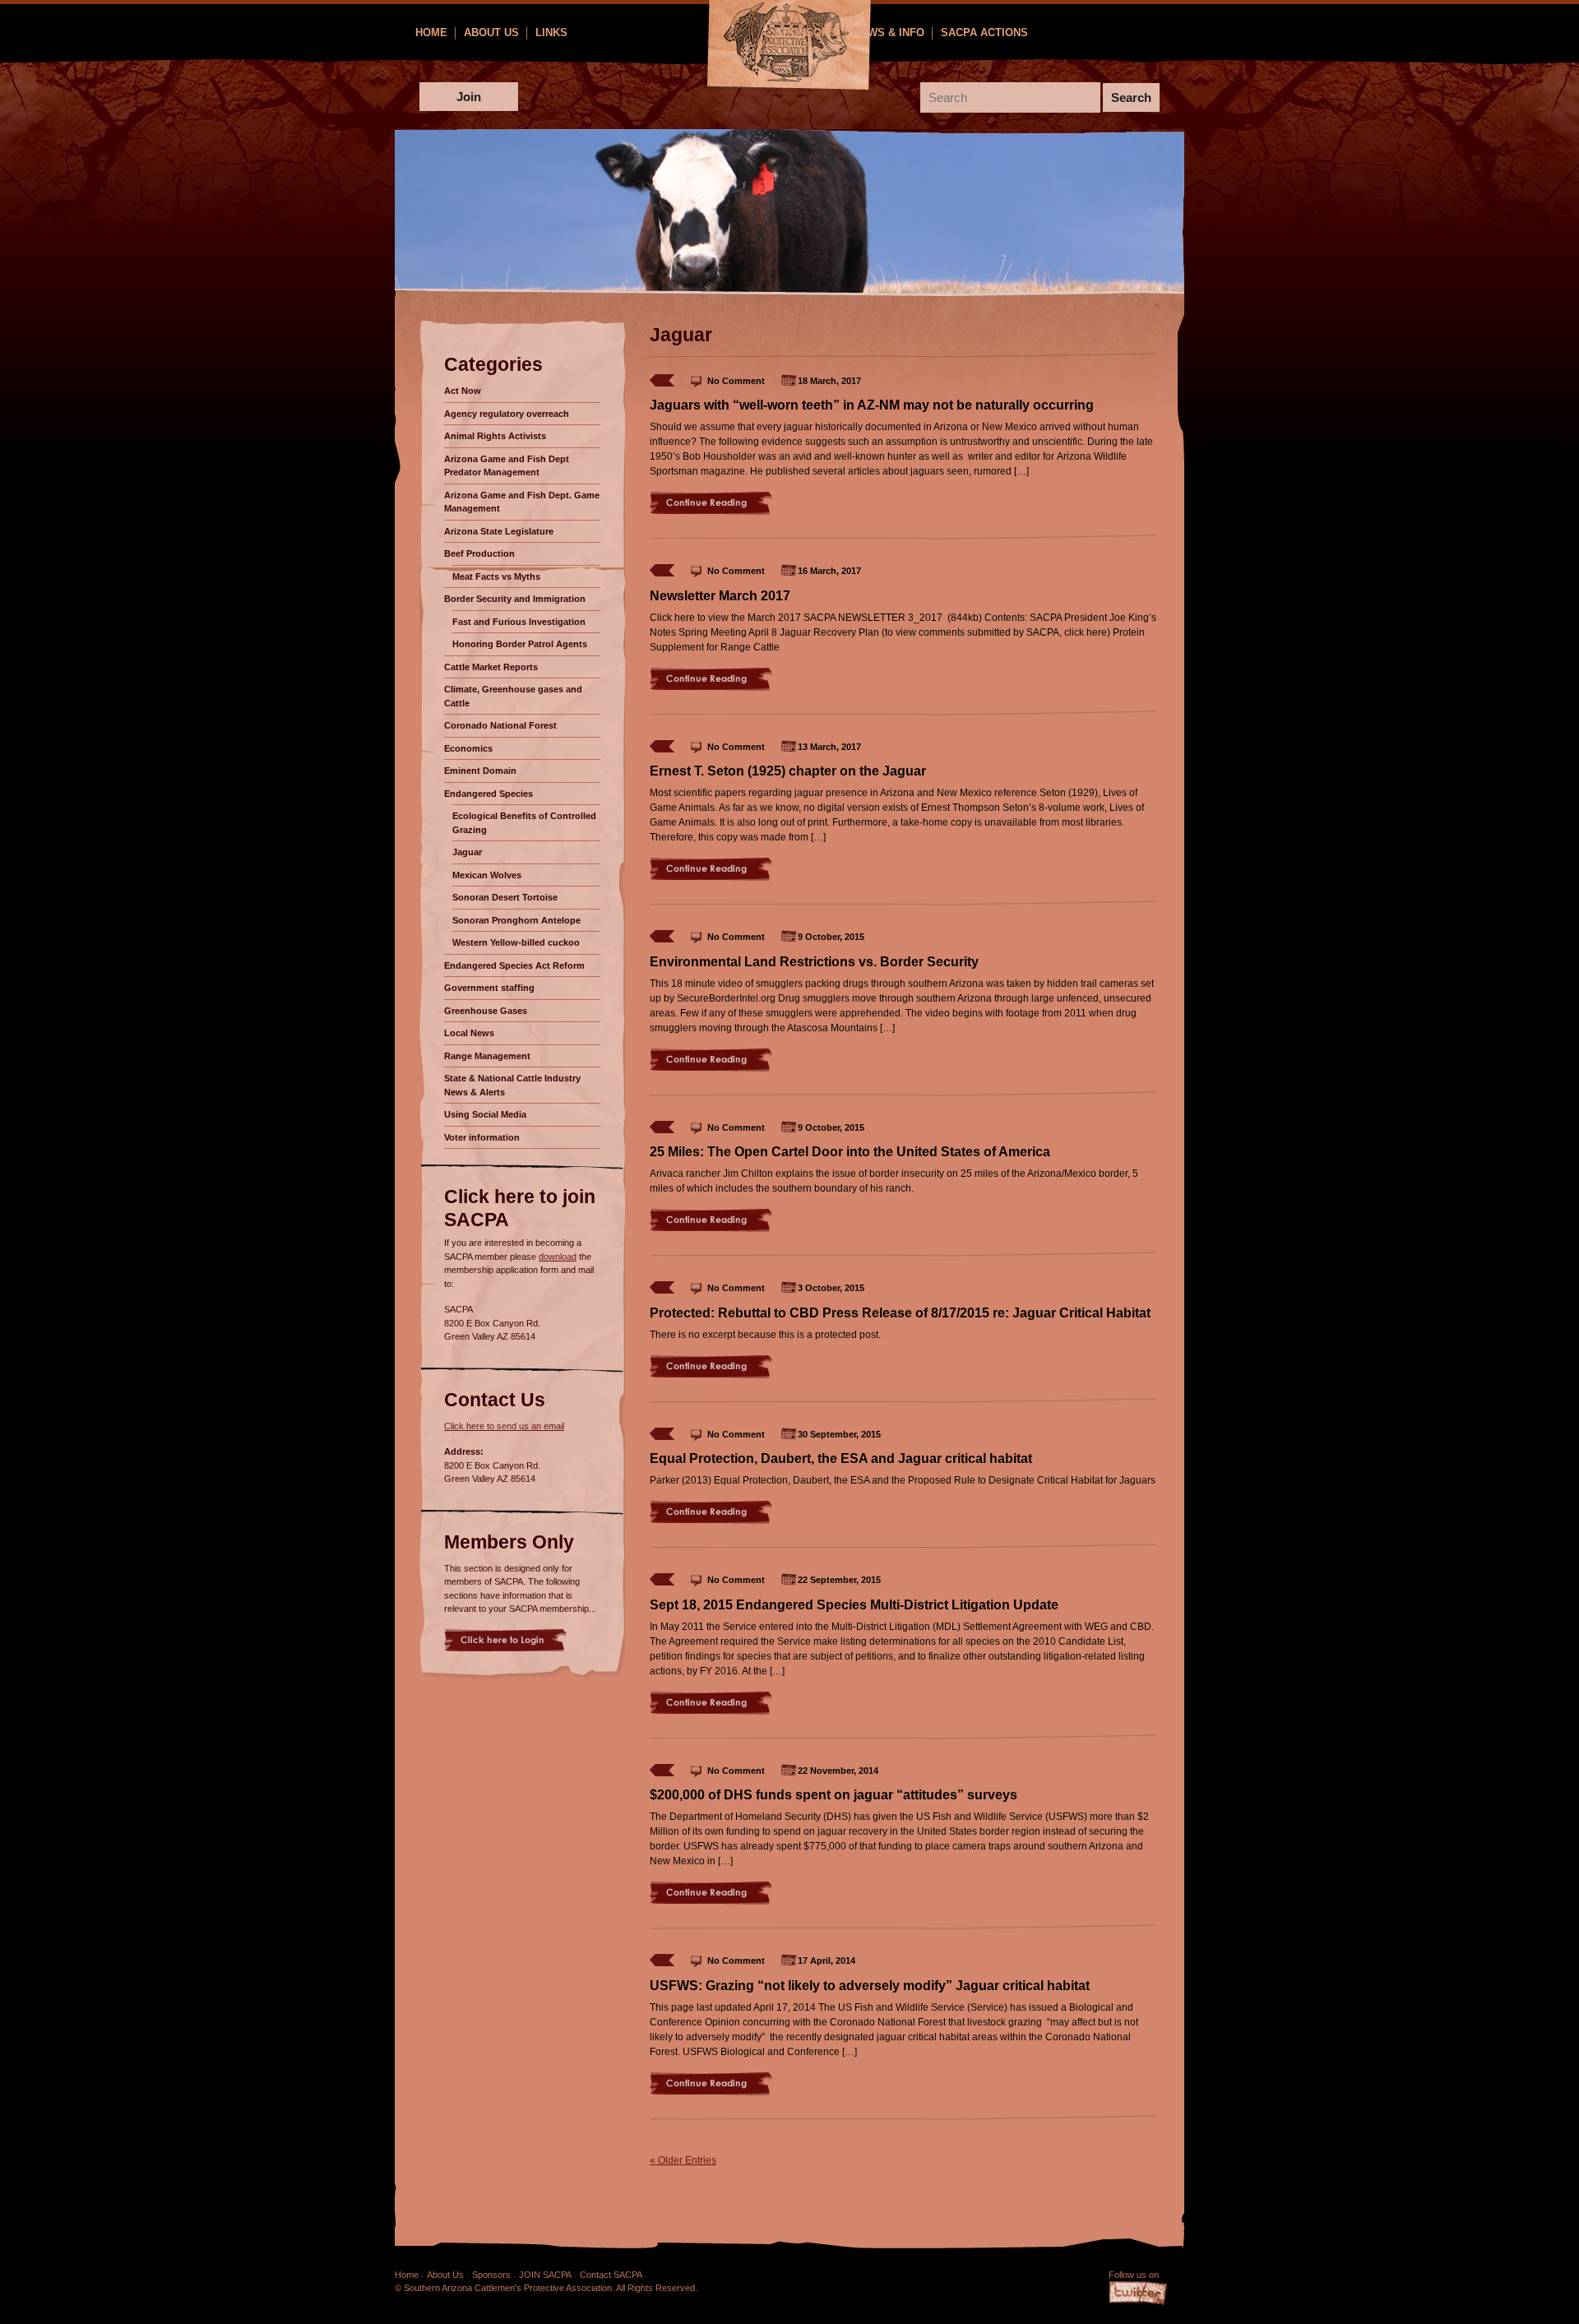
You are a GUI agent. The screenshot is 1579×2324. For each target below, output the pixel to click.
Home (431, 32)
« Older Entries (683, 2160)
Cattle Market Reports (491, 667)
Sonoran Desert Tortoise (505, 897)
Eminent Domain (480, 771)
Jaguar (467, 852)
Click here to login (505, 1640)
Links (551, 32)
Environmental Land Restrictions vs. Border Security (814, 962)
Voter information (482, 1137)
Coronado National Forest (500, 725)
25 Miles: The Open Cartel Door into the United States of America (850, 1152)
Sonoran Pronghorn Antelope (516, 920)
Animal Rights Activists (495, 436)
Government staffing (489, 988)
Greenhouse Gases (486, 1011)
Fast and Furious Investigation (519, 622)
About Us (491, 32)
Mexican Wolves (487, 875)
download (558, 1257)
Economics (468, 748)
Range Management (487, 1056)
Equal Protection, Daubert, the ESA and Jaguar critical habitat (841, 1458)
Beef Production (479, 553)
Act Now (463, 391)
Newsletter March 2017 (720, 596)
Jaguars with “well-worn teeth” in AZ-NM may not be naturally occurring (872, 405)
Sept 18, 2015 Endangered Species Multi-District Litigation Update (854, 1605)
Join (469, 97)
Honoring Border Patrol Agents (520, 644)
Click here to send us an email (504, 1426)
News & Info (889, 32)
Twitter (1138, 2294)
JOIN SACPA (545, 2275)
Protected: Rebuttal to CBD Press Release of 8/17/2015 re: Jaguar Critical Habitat (900, 1313)
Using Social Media (485, 1114)
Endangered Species (489, 794)
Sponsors (806, 32)
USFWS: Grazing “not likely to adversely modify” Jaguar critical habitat (870, 1986)
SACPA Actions (984, 32)
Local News (469, 1033)
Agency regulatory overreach (507, 414)
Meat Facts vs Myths (496, 576)
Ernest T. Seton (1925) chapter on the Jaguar (788, 771)
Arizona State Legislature (499, 531)
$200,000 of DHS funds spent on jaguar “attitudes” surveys (833, 1795)
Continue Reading (711, 503)
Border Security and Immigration (515, 599)
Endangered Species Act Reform (514, 965)
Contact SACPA (611, 2275)
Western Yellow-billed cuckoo (516, 942)
